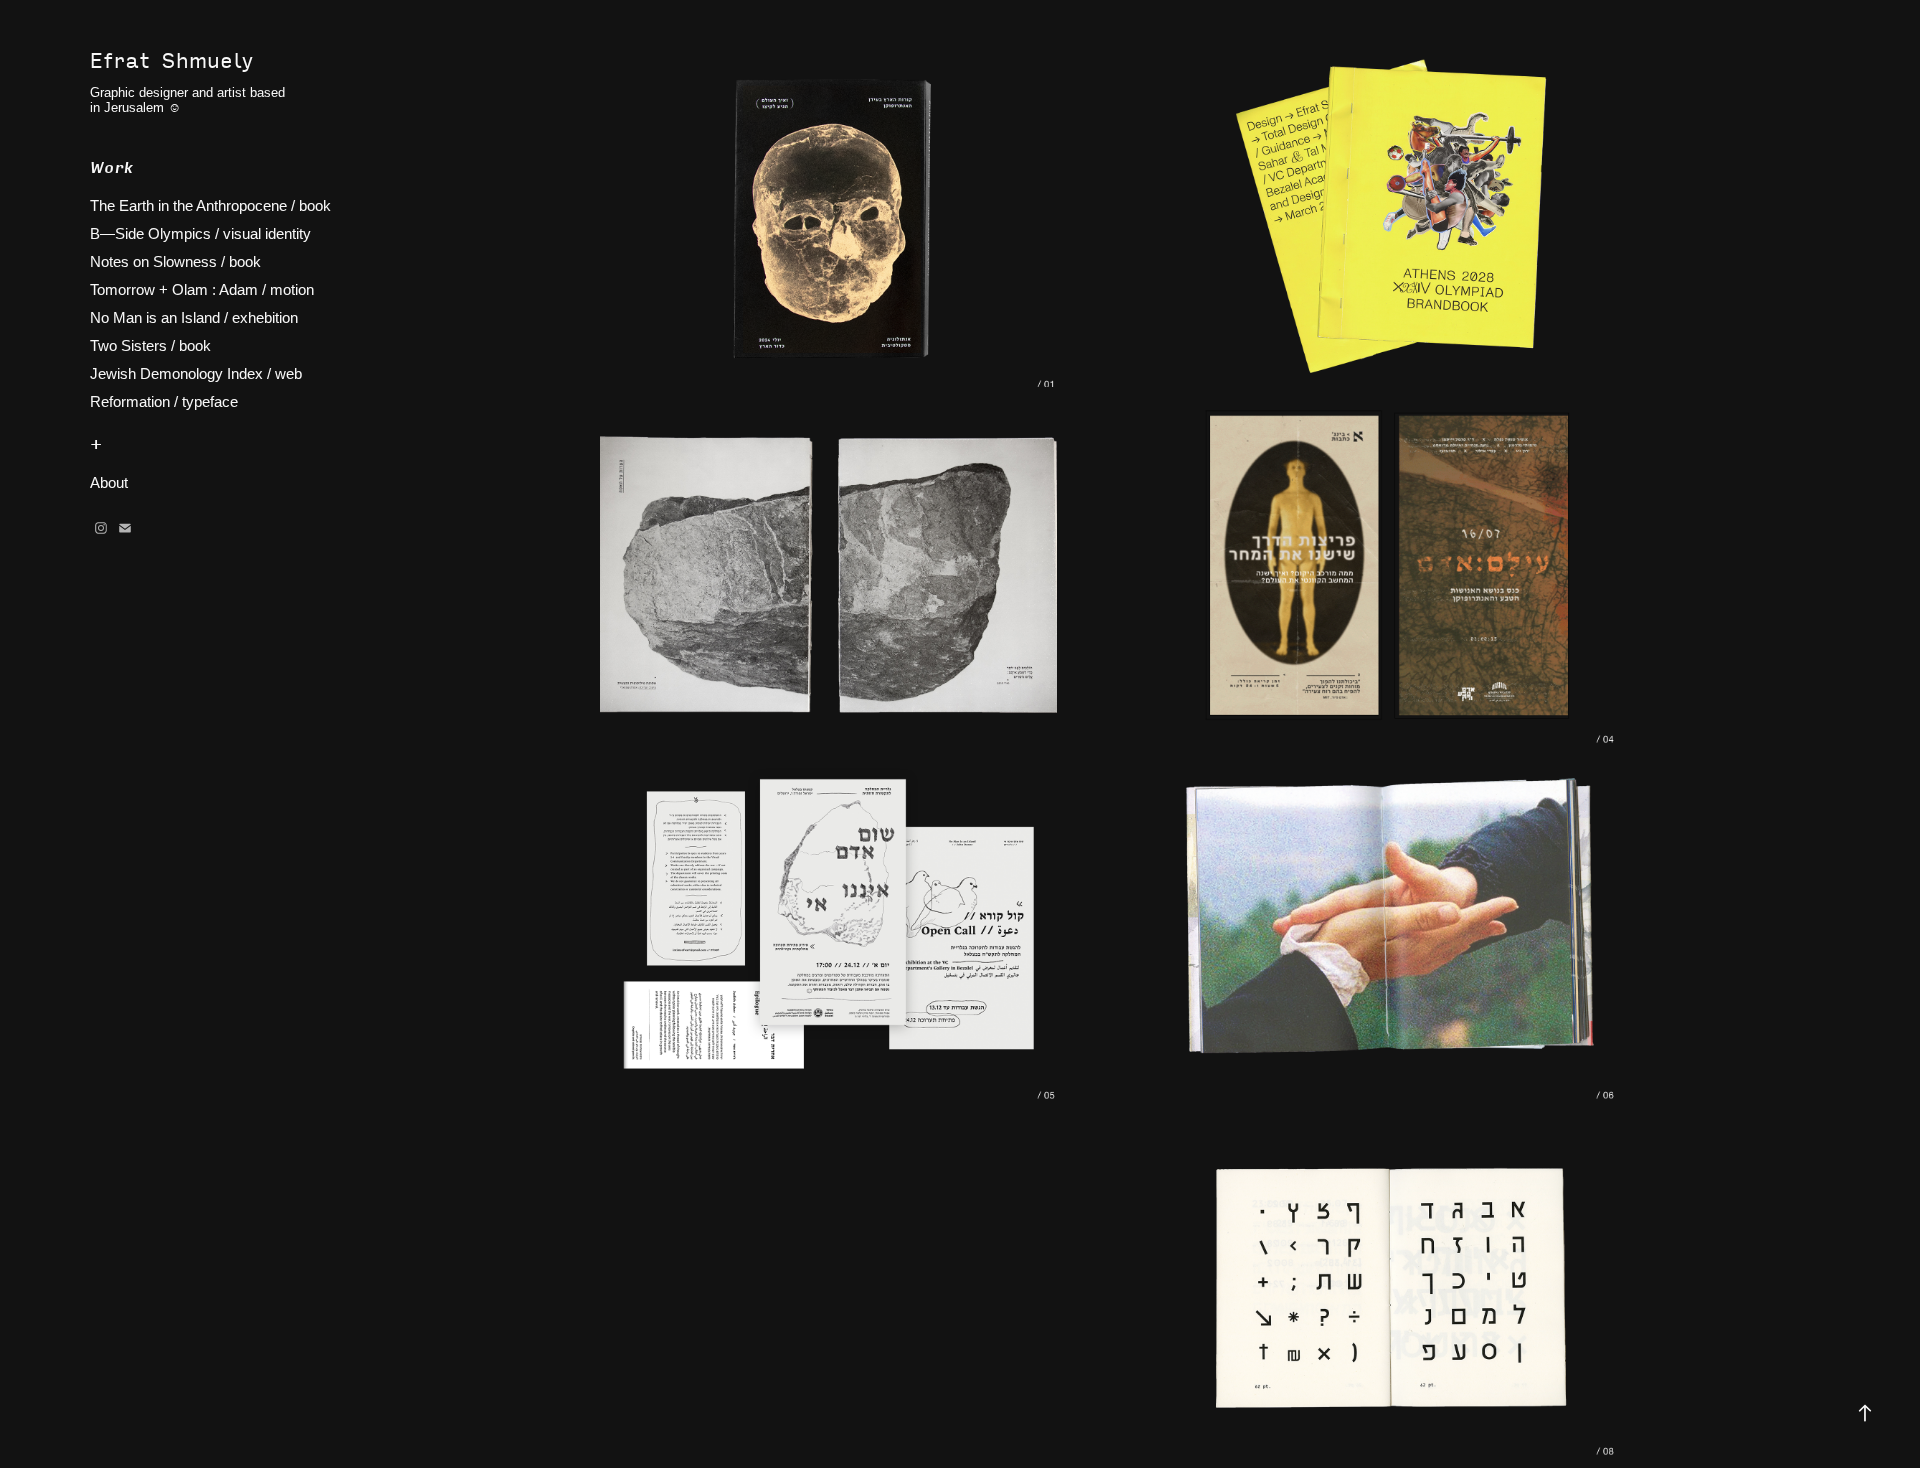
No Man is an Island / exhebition (194, 317)
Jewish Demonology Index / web (196, 373)
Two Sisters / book (150, 345)
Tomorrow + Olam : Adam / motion (202, 289)
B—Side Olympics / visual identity (200, 233)
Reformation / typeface (164, 401)
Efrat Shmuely (171, 59)
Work (111, 166)
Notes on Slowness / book (175, 261)
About (109, 482)
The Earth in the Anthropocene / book (210, 205)
